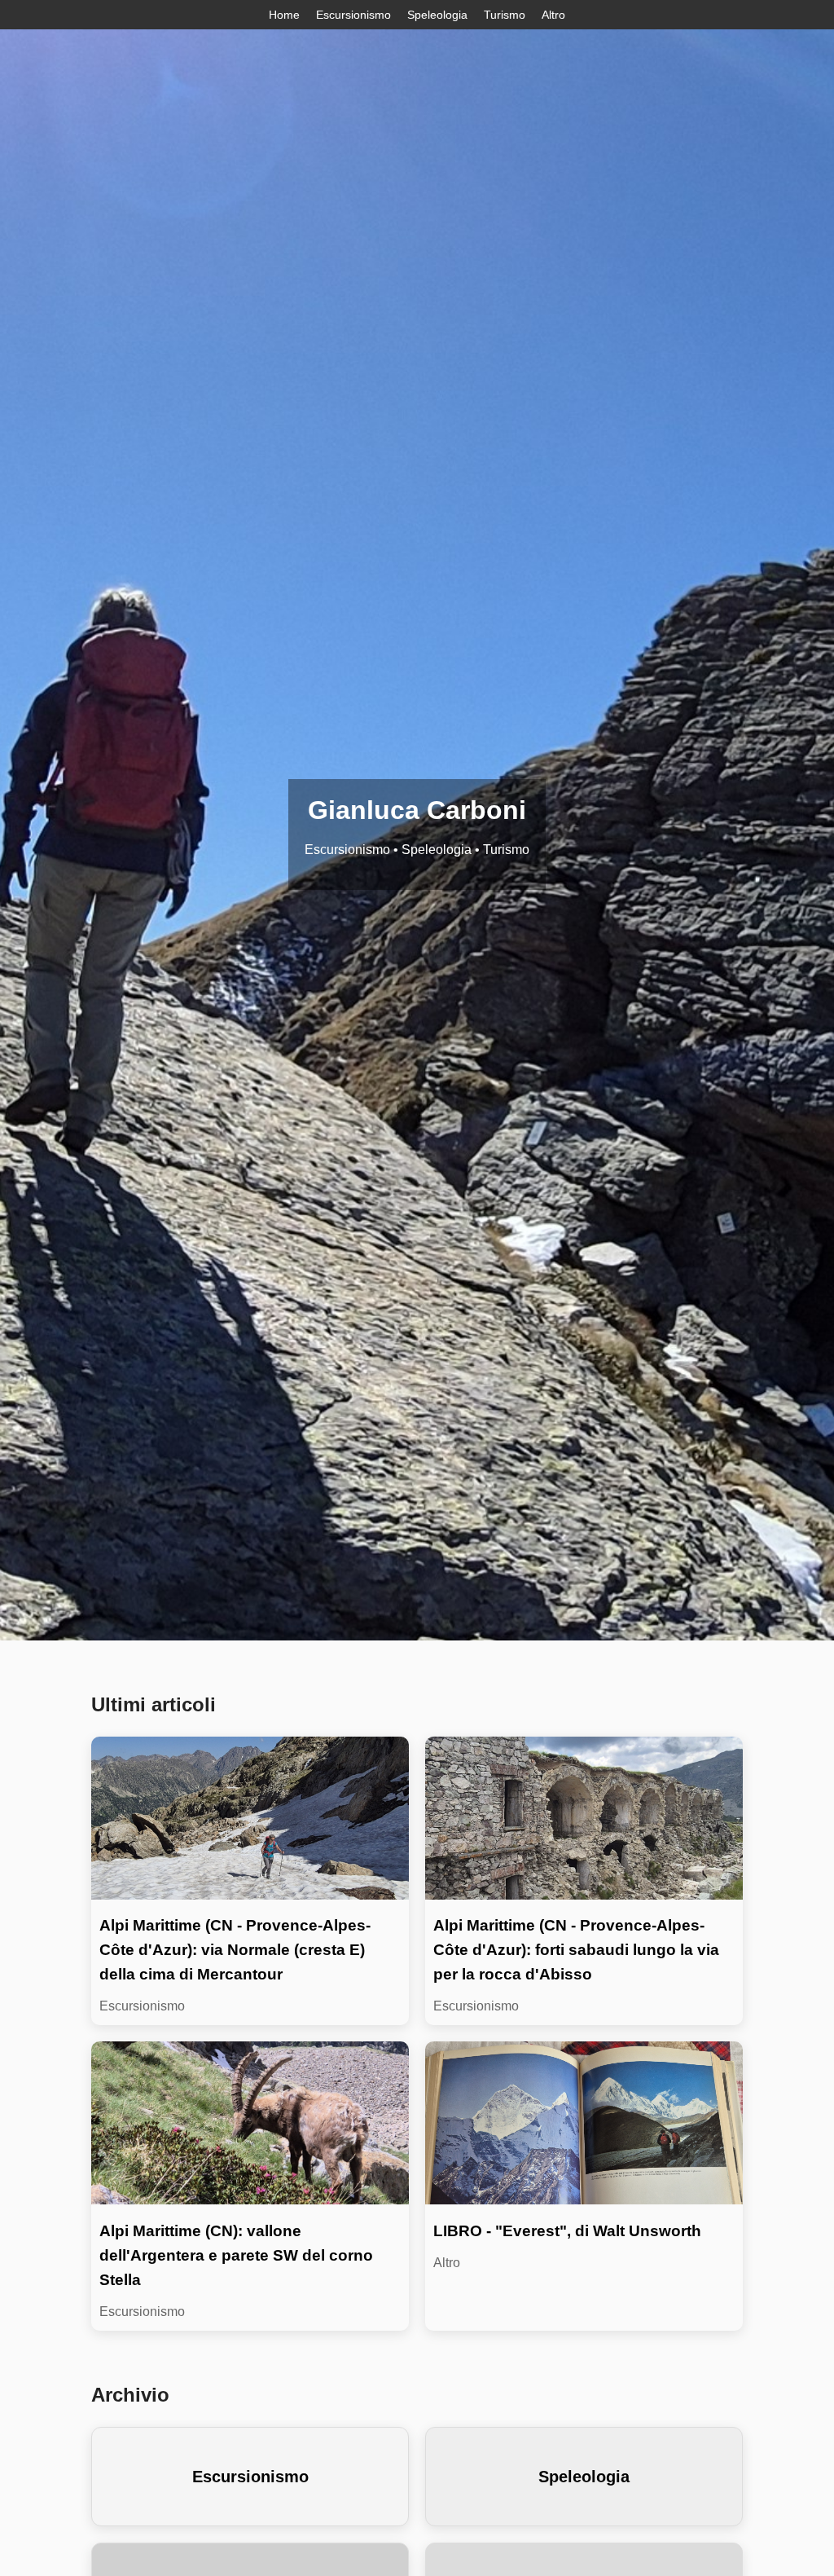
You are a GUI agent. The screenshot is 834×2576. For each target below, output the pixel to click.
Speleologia (437, 15)
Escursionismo (353, 15)
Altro (553, 15)
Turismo (505, 15)
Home (284, 15)
